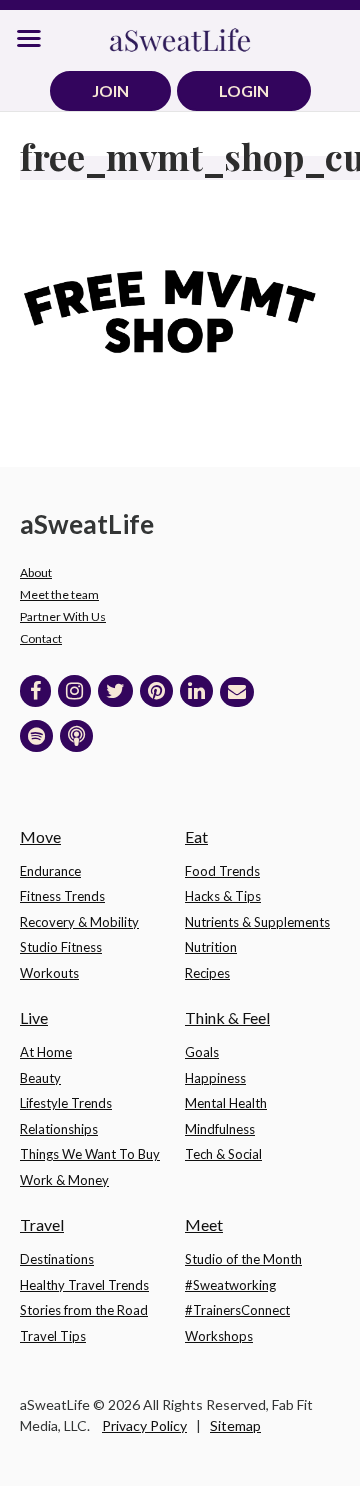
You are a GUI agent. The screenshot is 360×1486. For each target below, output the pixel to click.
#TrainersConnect (237, 1310)
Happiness (215, 1078)
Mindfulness (220, 1129)
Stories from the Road (84, 1310)
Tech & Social (223, 1154)
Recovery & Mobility (79, 922)
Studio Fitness (61, 947)
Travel (42, 1224)
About (36, 572)
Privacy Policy (144, 1425)
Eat (196, 836)
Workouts (49, 973)
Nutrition (211, 947)
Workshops (219, 1336)
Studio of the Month (243, 1259)
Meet (204, 1224)
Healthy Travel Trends (84, 1285)
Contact (41, 638)
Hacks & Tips (223, 896)
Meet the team (59, 594)
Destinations (57, 1259)
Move (40, 836)
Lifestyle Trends (66, 1103)
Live (34, 1017)
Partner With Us (63, 616)
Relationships (59, 1129)
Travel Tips (53, 1336)
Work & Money (64, 1180)
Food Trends (222, 871)
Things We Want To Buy (90, 1154)
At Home (46, 1052)
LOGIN (244, 90)
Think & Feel (227, 1017)
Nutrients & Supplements (257, 922)
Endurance (50, 871)
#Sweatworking (230, 1285)
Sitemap (235, 1425)
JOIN (110, 90)
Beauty (40, 1078)
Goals (202, 1052)
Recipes (207, 973)
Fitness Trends (62, 896)
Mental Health (226, 1103)
